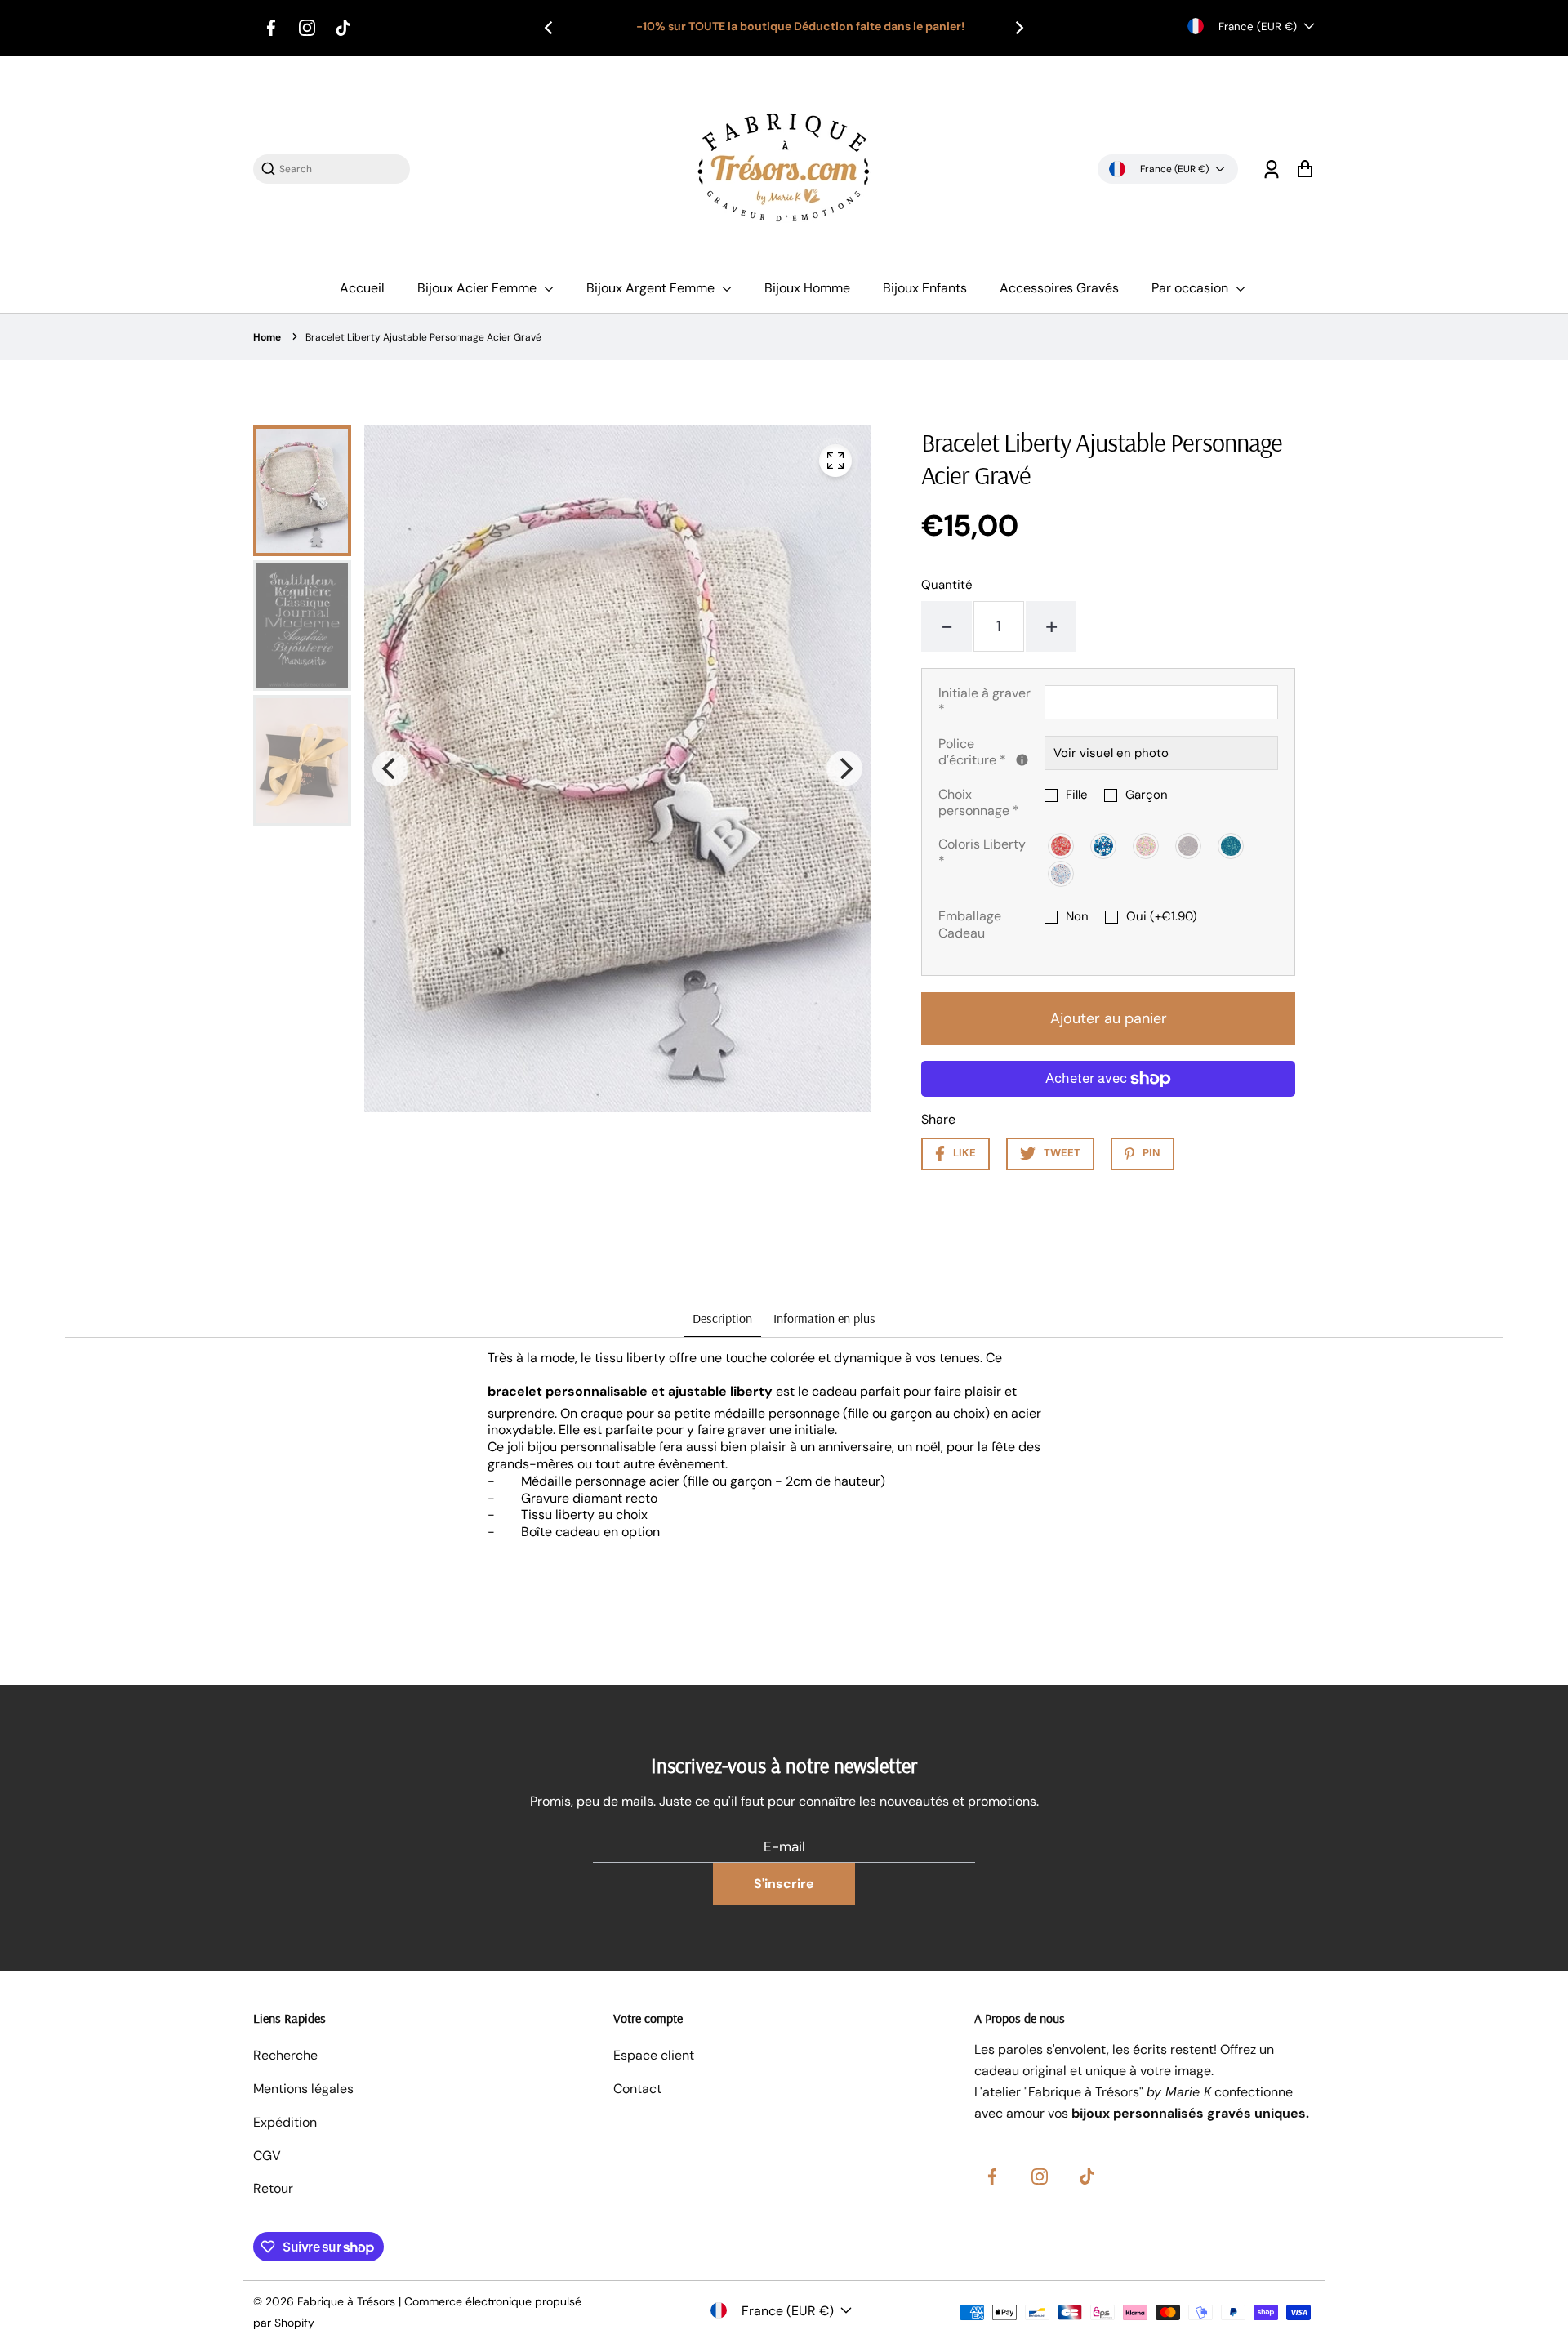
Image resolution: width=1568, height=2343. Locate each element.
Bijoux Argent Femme (652, 288)
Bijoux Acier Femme (479, 288)
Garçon (1147, 795)
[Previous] (550, 28)
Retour (273, 2188)
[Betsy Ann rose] (1147, 846)
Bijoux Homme (807, 288)
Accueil (362, 288)
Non (1077, 917)
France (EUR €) (1258, 27)
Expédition (285, 2122)
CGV (267, 2156)
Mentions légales (303, 2089)
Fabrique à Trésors (346, 2301)
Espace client (654, 2055)
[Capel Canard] (1232, 846)
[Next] (1018, 28)
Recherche (285, 2055)
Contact (637, 2089)
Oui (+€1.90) (1162, 917)
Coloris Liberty (982, 853)
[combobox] (340, 169)
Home (267, 337)
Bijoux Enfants (925, 288)
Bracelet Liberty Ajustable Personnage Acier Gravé (423, 337)
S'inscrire (784, 1884)
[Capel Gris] (1189, 846)
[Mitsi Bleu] (1104, 846)
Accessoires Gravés (1059, 288)
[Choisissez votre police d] (1022, 760)
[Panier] (1305, 169)
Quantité (947, 585)
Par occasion (1192, 288)
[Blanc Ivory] (1062, 874)
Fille (1077, 795)
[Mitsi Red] (1062, 846)
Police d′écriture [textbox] (991, 753)
